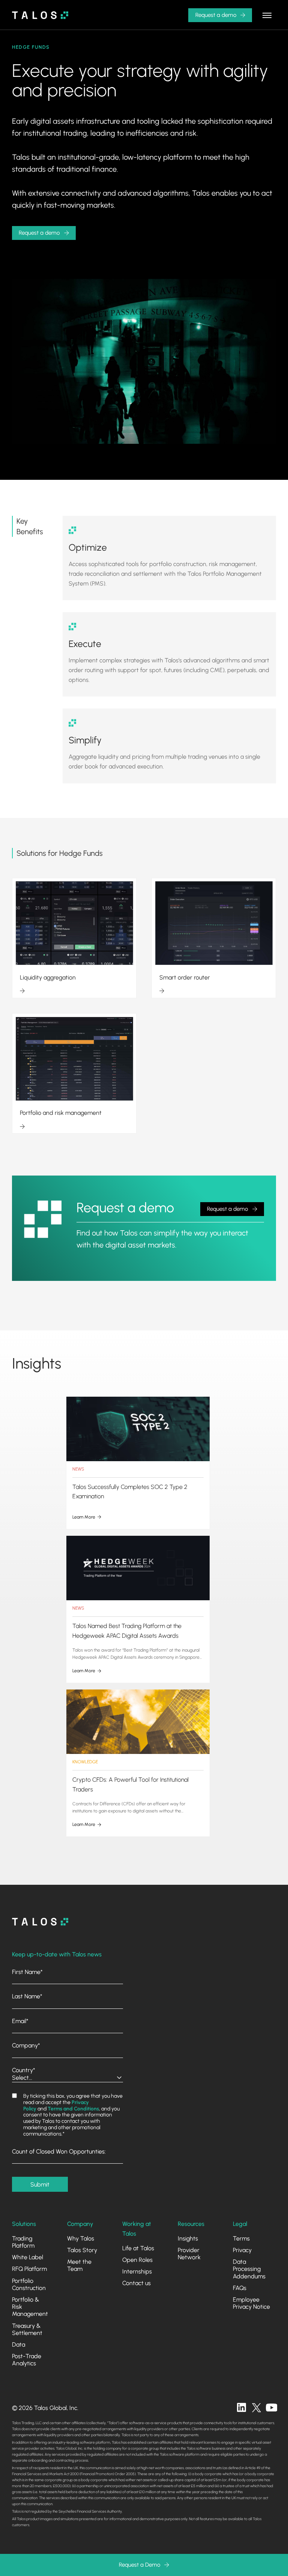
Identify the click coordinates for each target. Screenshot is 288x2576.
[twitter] (256, 2408)
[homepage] (40, 1922)
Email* (20, 2021)
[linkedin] (241, 2408)
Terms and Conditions (73, 2109)
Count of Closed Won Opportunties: (59, 2151)
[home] (40, 15)
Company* (26, 2045)
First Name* (27, 1972)
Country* (24, 2070)
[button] (267, 15)
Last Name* (27, 1996)
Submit (40, 2184)
